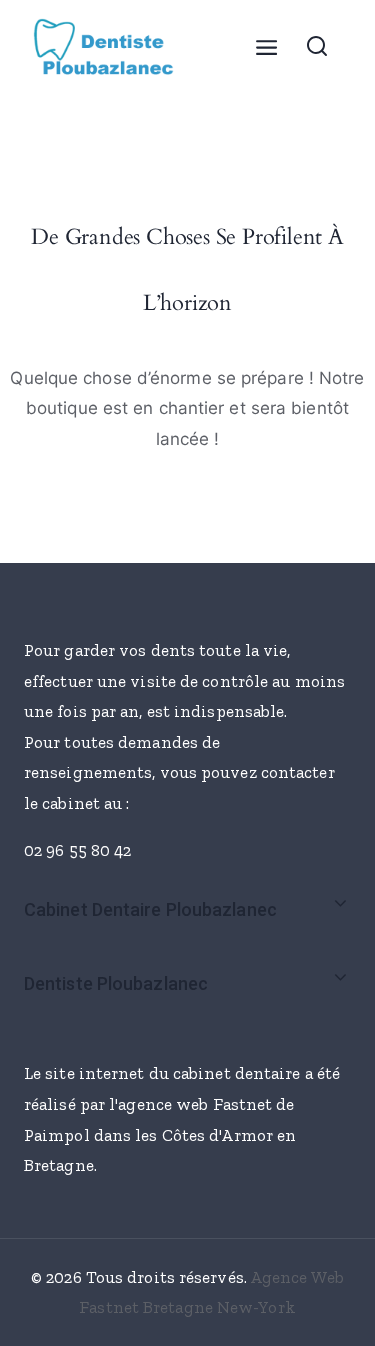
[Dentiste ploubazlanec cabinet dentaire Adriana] (99, 48)
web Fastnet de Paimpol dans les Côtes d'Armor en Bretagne (160, 1134)
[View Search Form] (317, 48)
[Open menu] (267, 47)
